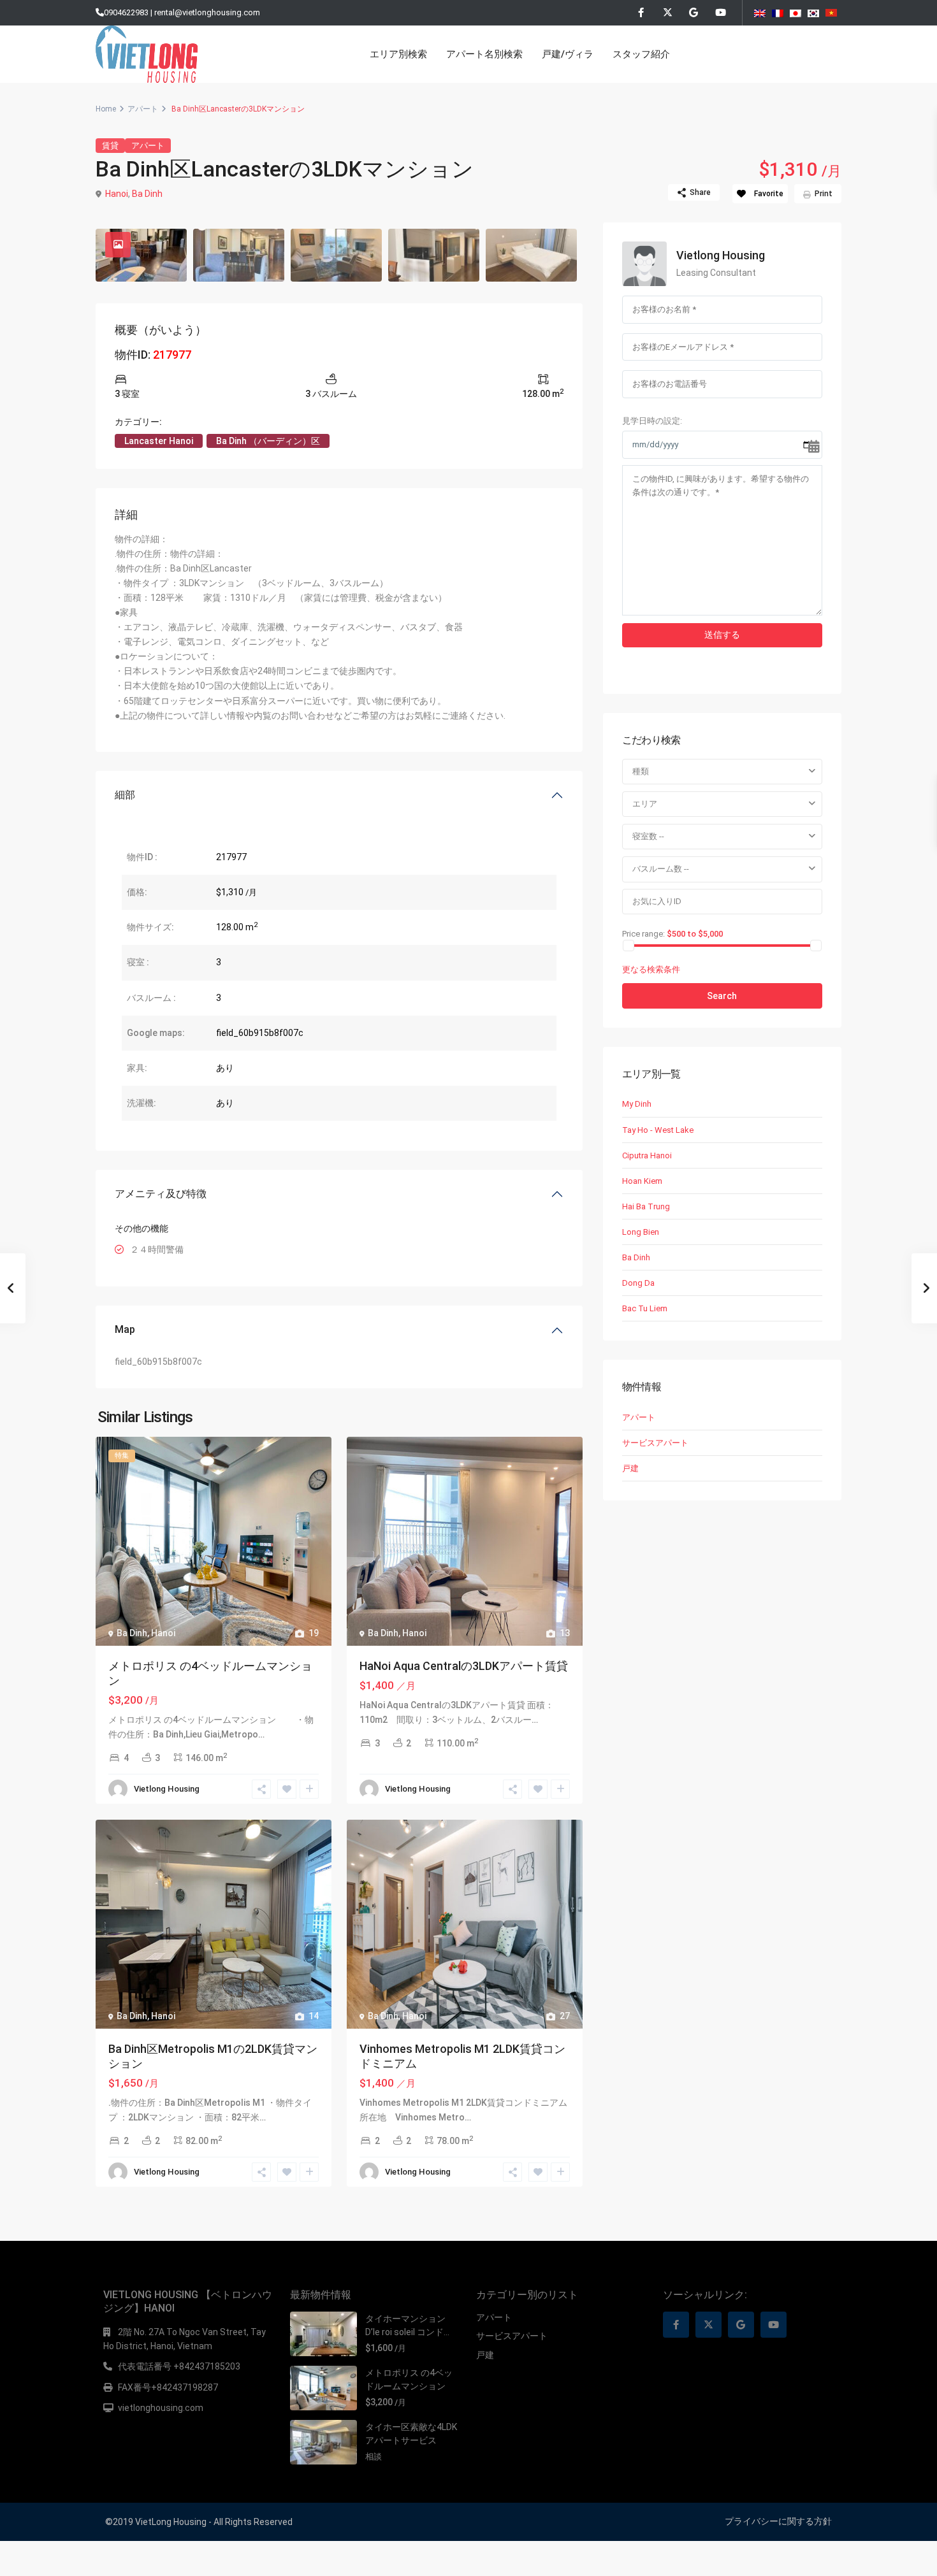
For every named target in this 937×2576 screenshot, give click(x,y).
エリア (645, 804)
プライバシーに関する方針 (778, 2521)
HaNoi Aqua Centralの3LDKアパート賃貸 (464, 1666)
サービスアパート (655, 1443)
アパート (143, 109)
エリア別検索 (398, 54)
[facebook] (641, 13)
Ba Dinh (147, 194)
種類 (641, 771)
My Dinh (637, 1104)
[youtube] (719, 13)
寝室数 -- (648, 836)
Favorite (769, 194)
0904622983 (126, 12)
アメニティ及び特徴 (161, 1194)
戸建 (630, 1468)
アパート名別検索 (484, 54)
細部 (125, 795)
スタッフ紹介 (641, 54)
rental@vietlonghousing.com (207, 12)
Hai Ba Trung (646, 1206)
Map (125, 1329)
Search (722, 996)
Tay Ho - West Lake (658, 1130)
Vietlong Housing (167, 1789)
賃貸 (110, 146)
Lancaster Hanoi (159, 441)
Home (106, 109)
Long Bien (641, 1232)
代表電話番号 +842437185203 (179, 2366)
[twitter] (667, 13)
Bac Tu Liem (645, 1308)
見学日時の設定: (652, 421)
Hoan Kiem (642, 1181)
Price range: (643, 933)
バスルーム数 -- (661, 869)
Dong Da (638, 1283)
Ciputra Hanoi (647, 1155)
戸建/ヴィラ (568, 54)
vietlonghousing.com (161, 2408)
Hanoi (117, 194)
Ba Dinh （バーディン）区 (268, 441)
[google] (693, 13)
